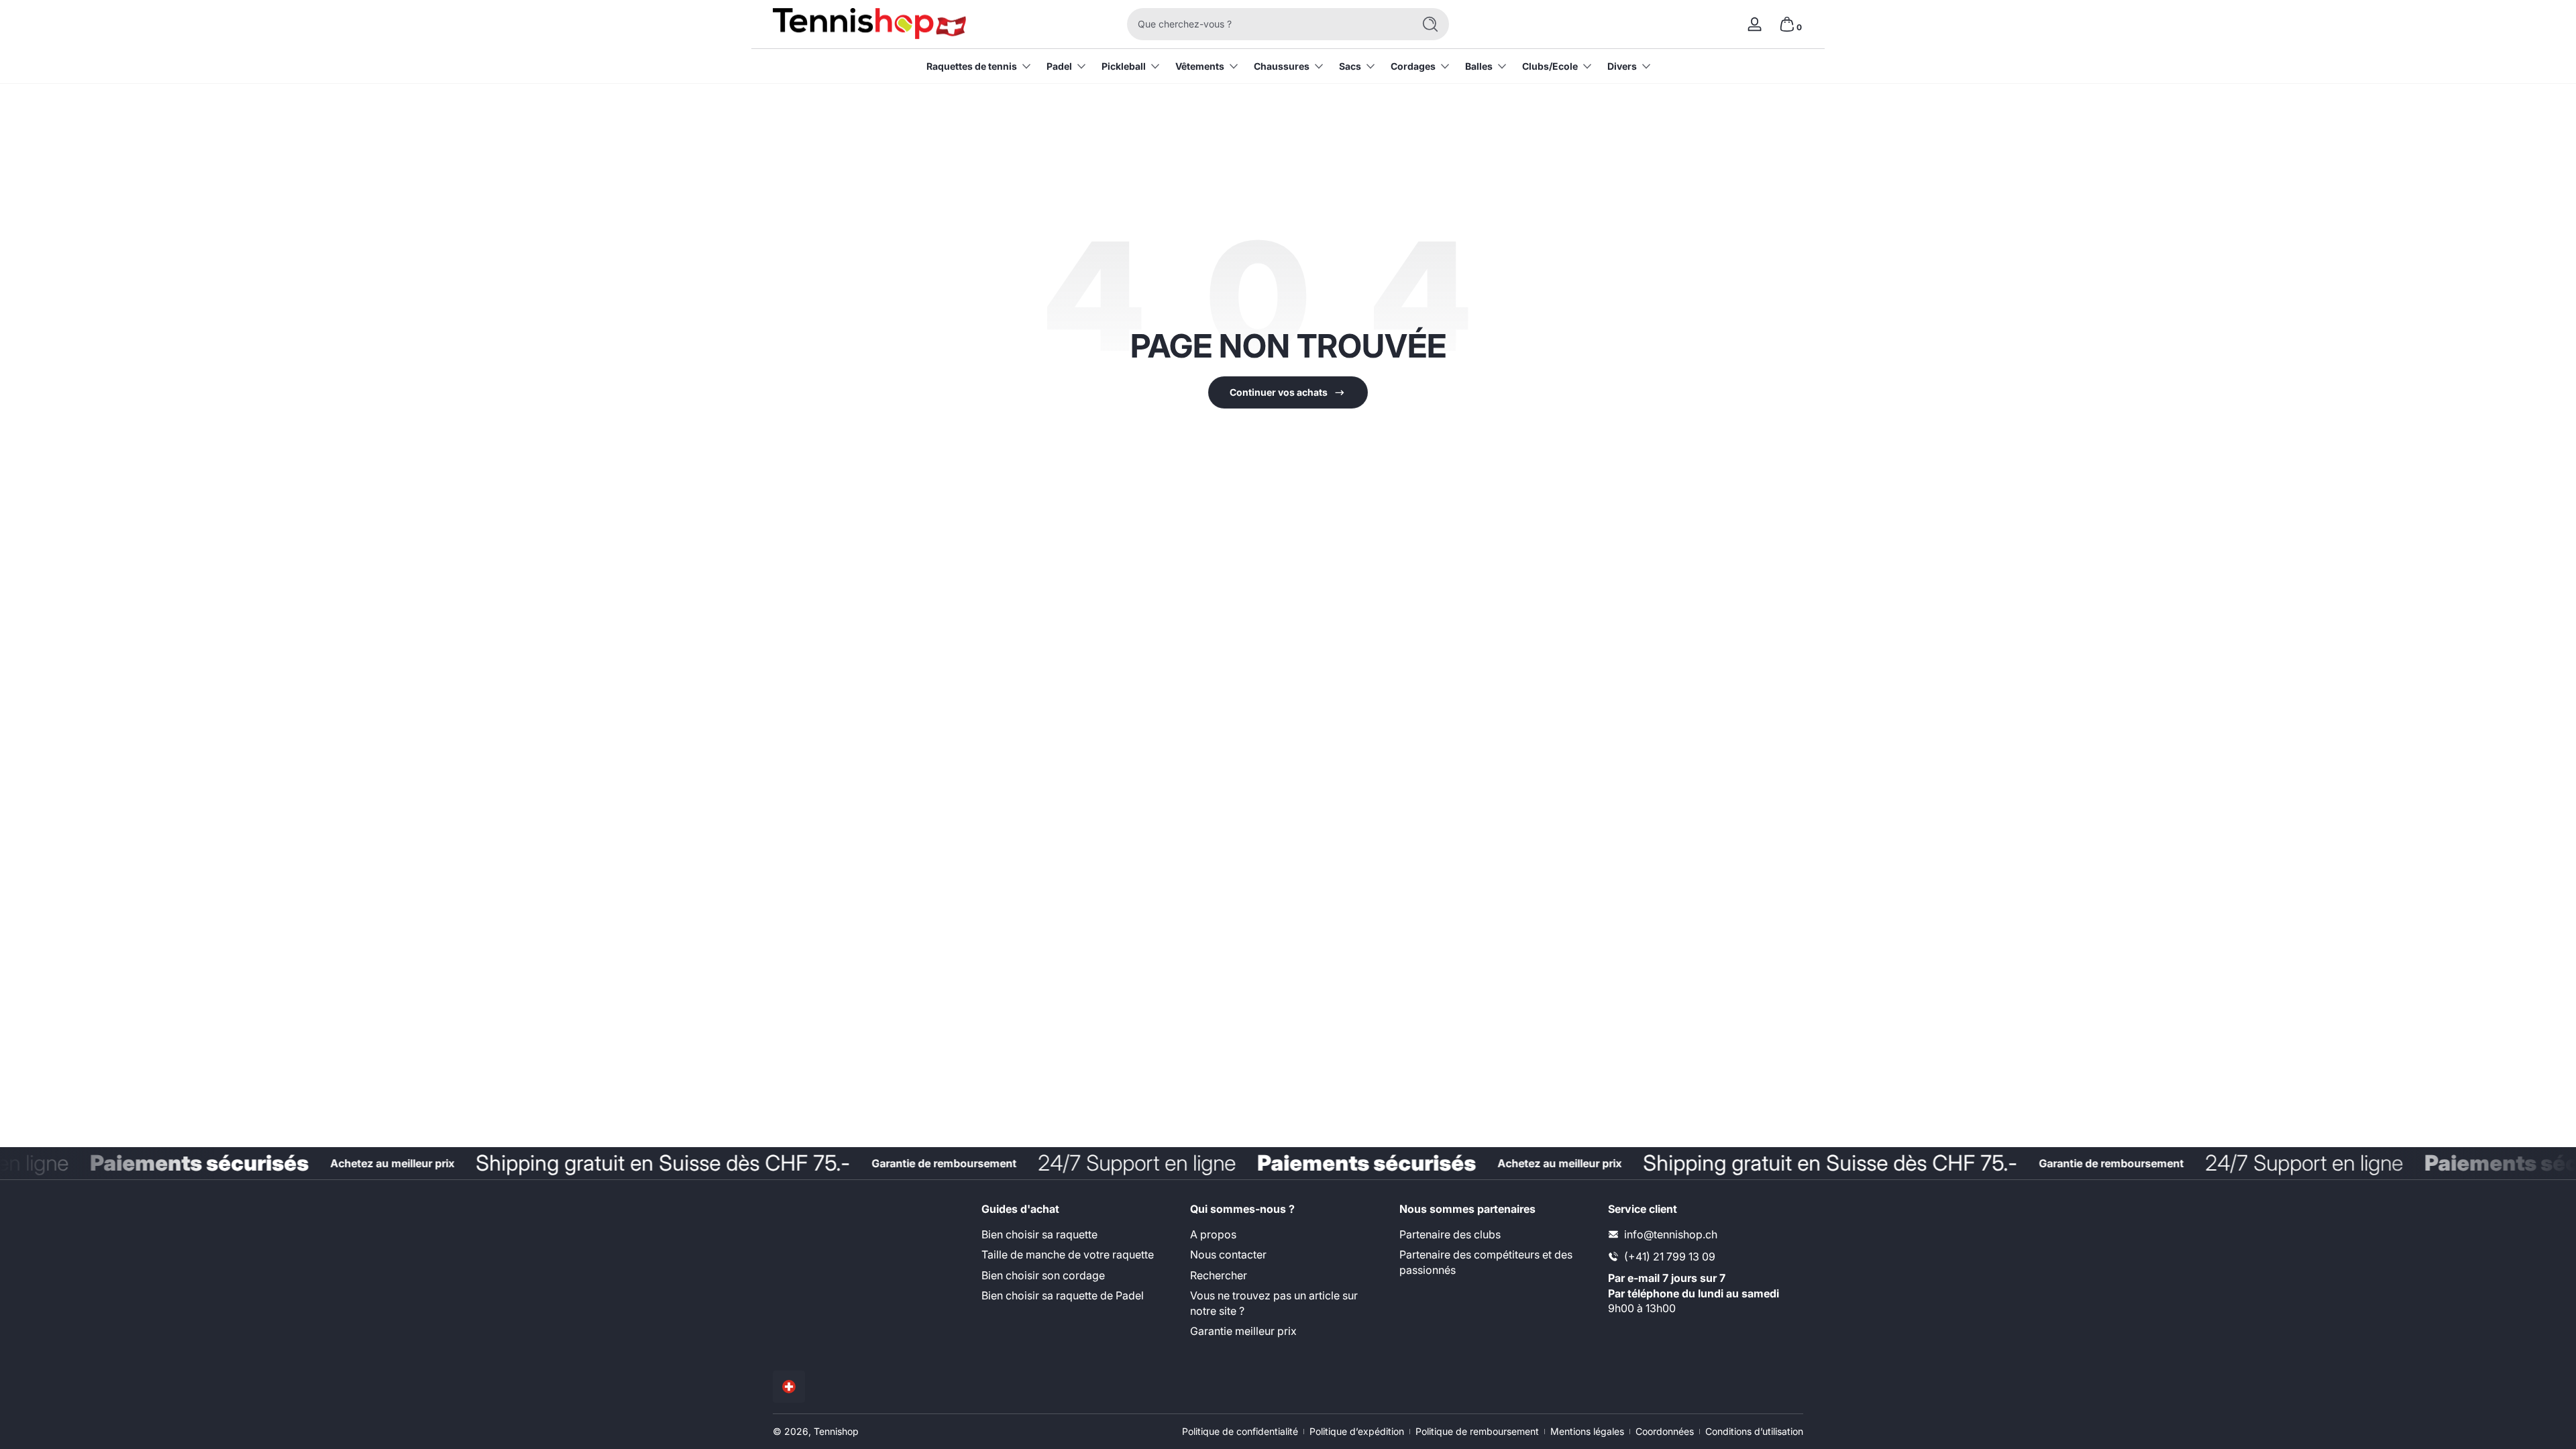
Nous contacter (1228, 1254)
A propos (1213, 1234)
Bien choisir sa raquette (1039, 1234)
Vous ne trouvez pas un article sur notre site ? (1274, 1303)
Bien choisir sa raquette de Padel (1063, 1295)
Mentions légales (1587, 1431)
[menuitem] (1079, 1234)
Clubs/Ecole (1550, 66)
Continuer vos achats (1279, 392)
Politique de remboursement (1477, 1431)
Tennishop (836, 1431)
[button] (1787, 24)
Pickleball (1124, 66)
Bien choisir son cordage (1043, 1275)
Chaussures (1282, 66)
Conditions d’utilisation (1754, 1431)
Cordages (1413, 66)
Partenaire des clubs (1450, 1234)
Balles (1479, 66)
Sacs (1350, 66)
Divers (1622, 66)
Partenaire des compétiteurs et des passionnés (1486, 1262)
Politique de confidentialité (1240, 1431)
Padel (1059, 66)
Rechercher (1219, 1275)
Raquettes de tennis (972, 66)
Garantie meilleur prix (1243, 1331)
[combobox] (1267, 24)
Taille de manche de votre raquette (1068, 1254)
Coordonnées (1665, 1431)
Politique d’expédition (1357, 1431)
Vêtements (1200, 66)
